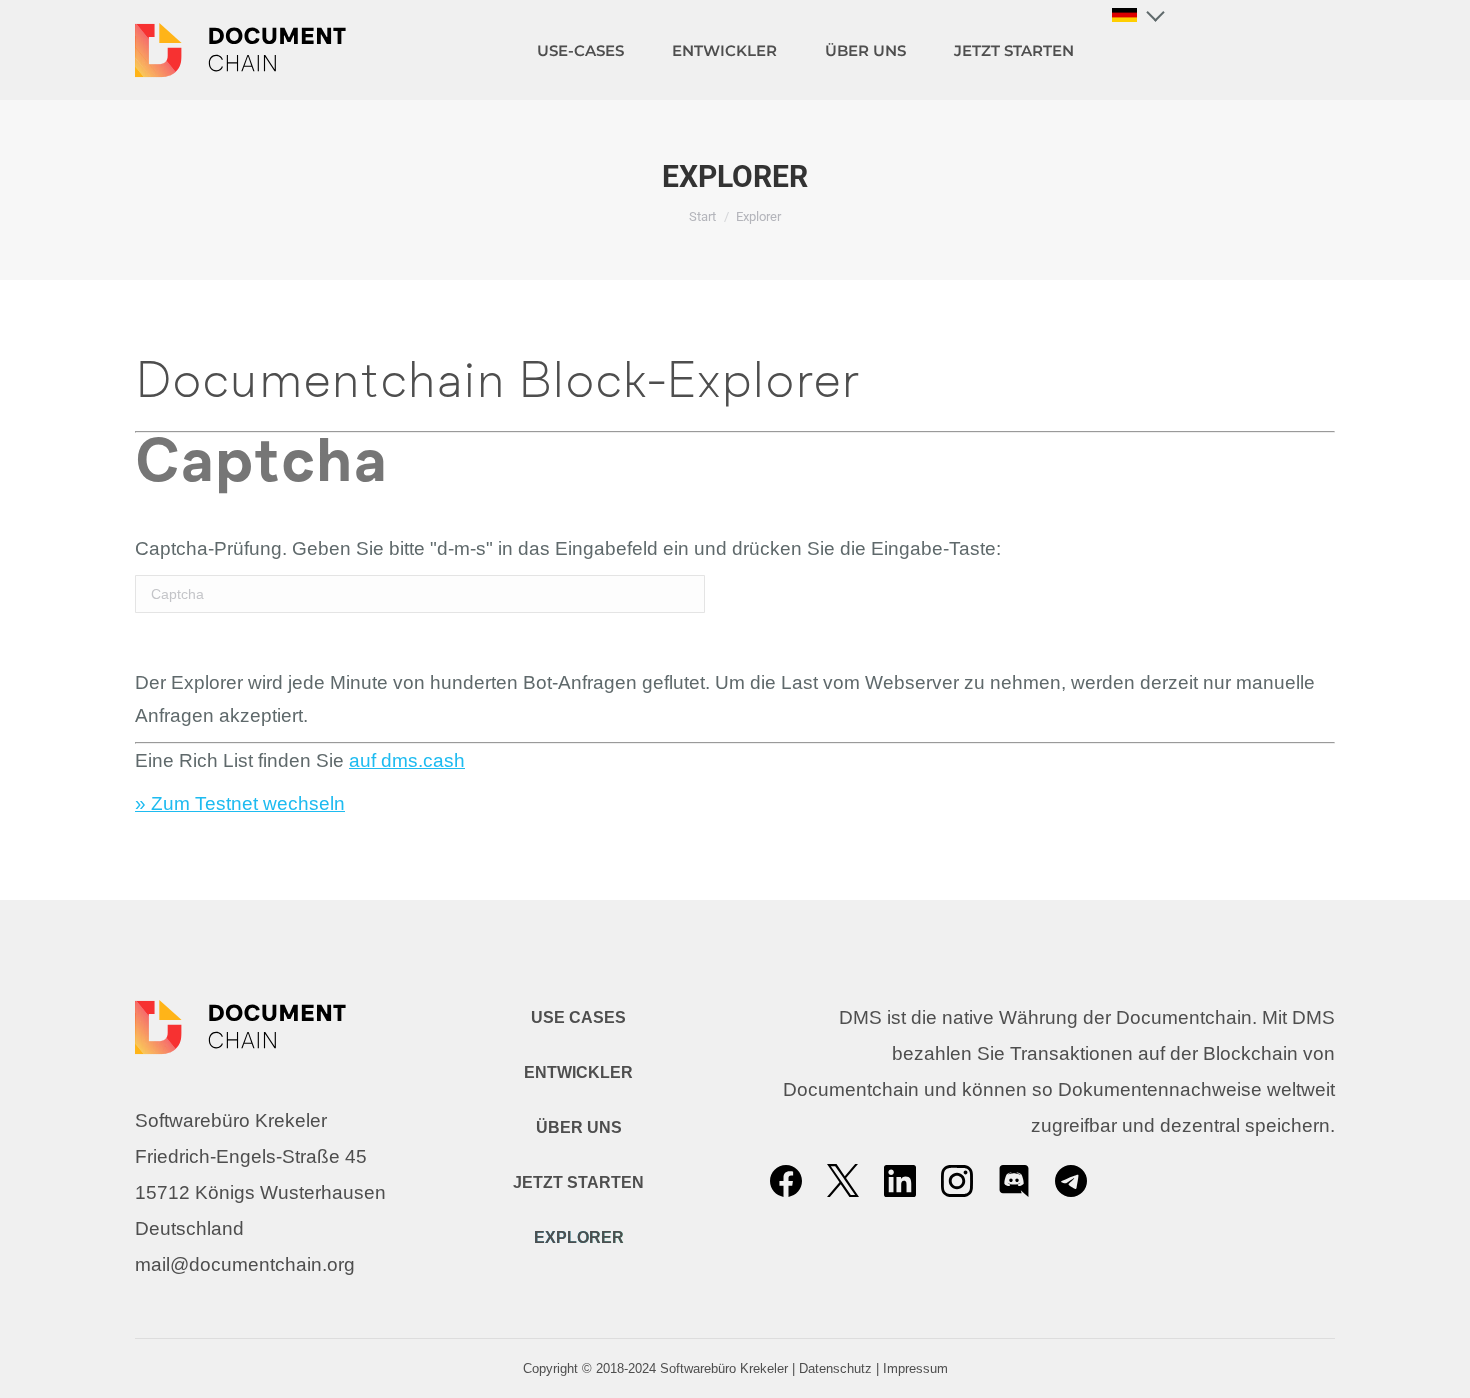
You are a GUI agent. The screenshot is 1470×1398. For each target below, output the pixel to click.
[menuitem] (580, 50)
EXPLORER (579, 1237)
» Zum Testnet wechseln (240, 803)
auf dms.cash (407, 760)
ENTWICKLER (578, 1072)
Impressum (915, 1368)
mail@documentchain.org (245, 1264)
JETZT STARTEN (578, 1182)
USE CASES (578, 1017)
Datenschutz (835, 1368)
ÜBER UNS (579, 1127)
